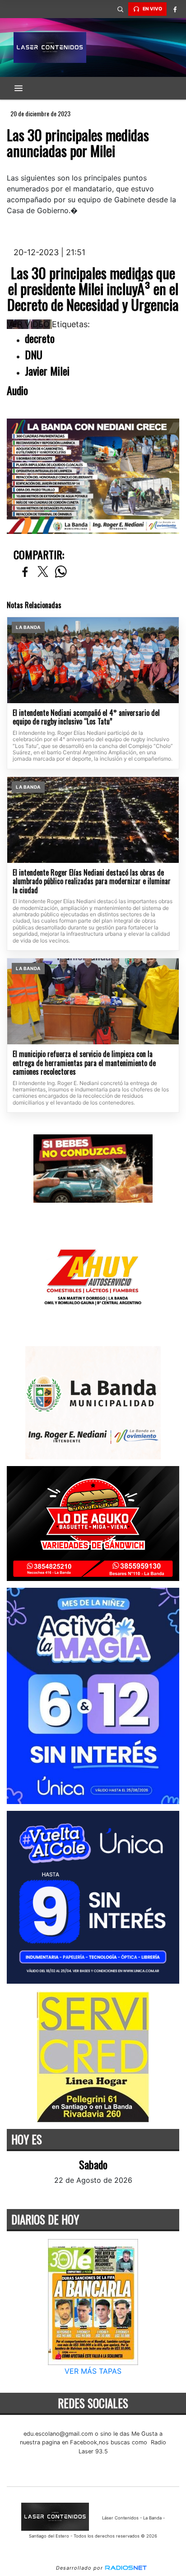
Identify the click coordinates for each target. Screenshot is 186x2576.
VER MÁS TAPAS (93, 2371)
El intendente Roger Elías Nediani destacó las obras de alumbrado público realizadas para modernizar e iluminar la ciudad (92, 882)
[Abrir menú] (19, 88)
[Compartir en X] (43, 572)
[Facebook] (175, 9)
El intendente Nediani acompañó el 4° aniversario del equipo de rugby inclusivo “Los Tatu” (86, 717)
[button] (120, 9)
